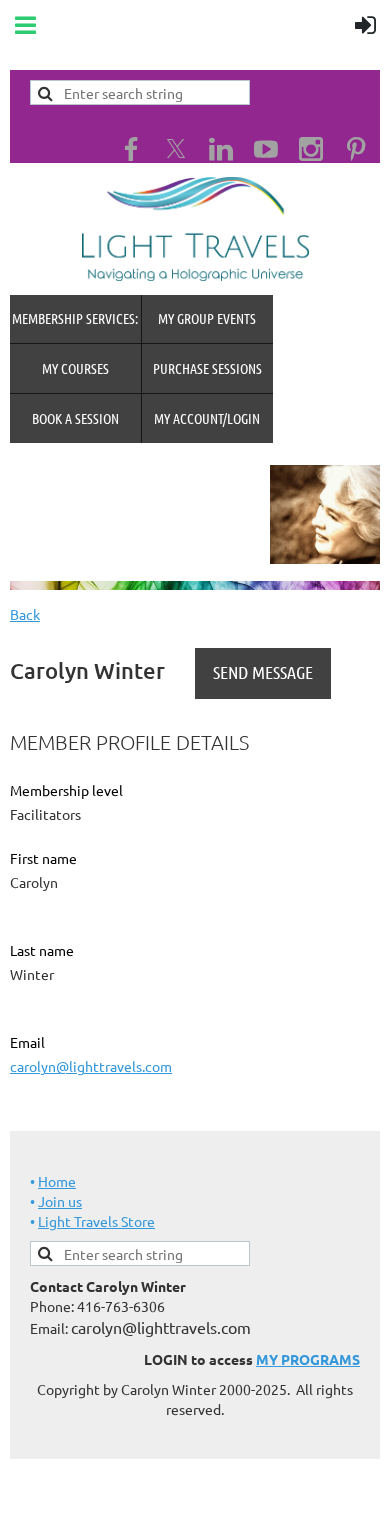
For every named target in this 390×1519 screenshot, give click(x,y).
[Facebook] (131, 149)
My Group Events (207, 318)
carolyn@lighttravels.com (91, 1066)
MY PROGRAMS (308, 1359)
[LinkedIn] (221, 149)
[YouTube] (266, 149)
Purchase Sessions (207, 368)
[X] (176, 149)
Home (57, 1181)
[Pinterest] (356, 149)
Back (25, 614)
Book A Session (75, 418)
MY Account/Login (207, 418)
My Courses (75, 368)
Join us (60, 1201)
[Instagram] (311, 149)
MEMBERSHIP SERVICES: (75, 318)
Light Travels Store (96, 1221)
